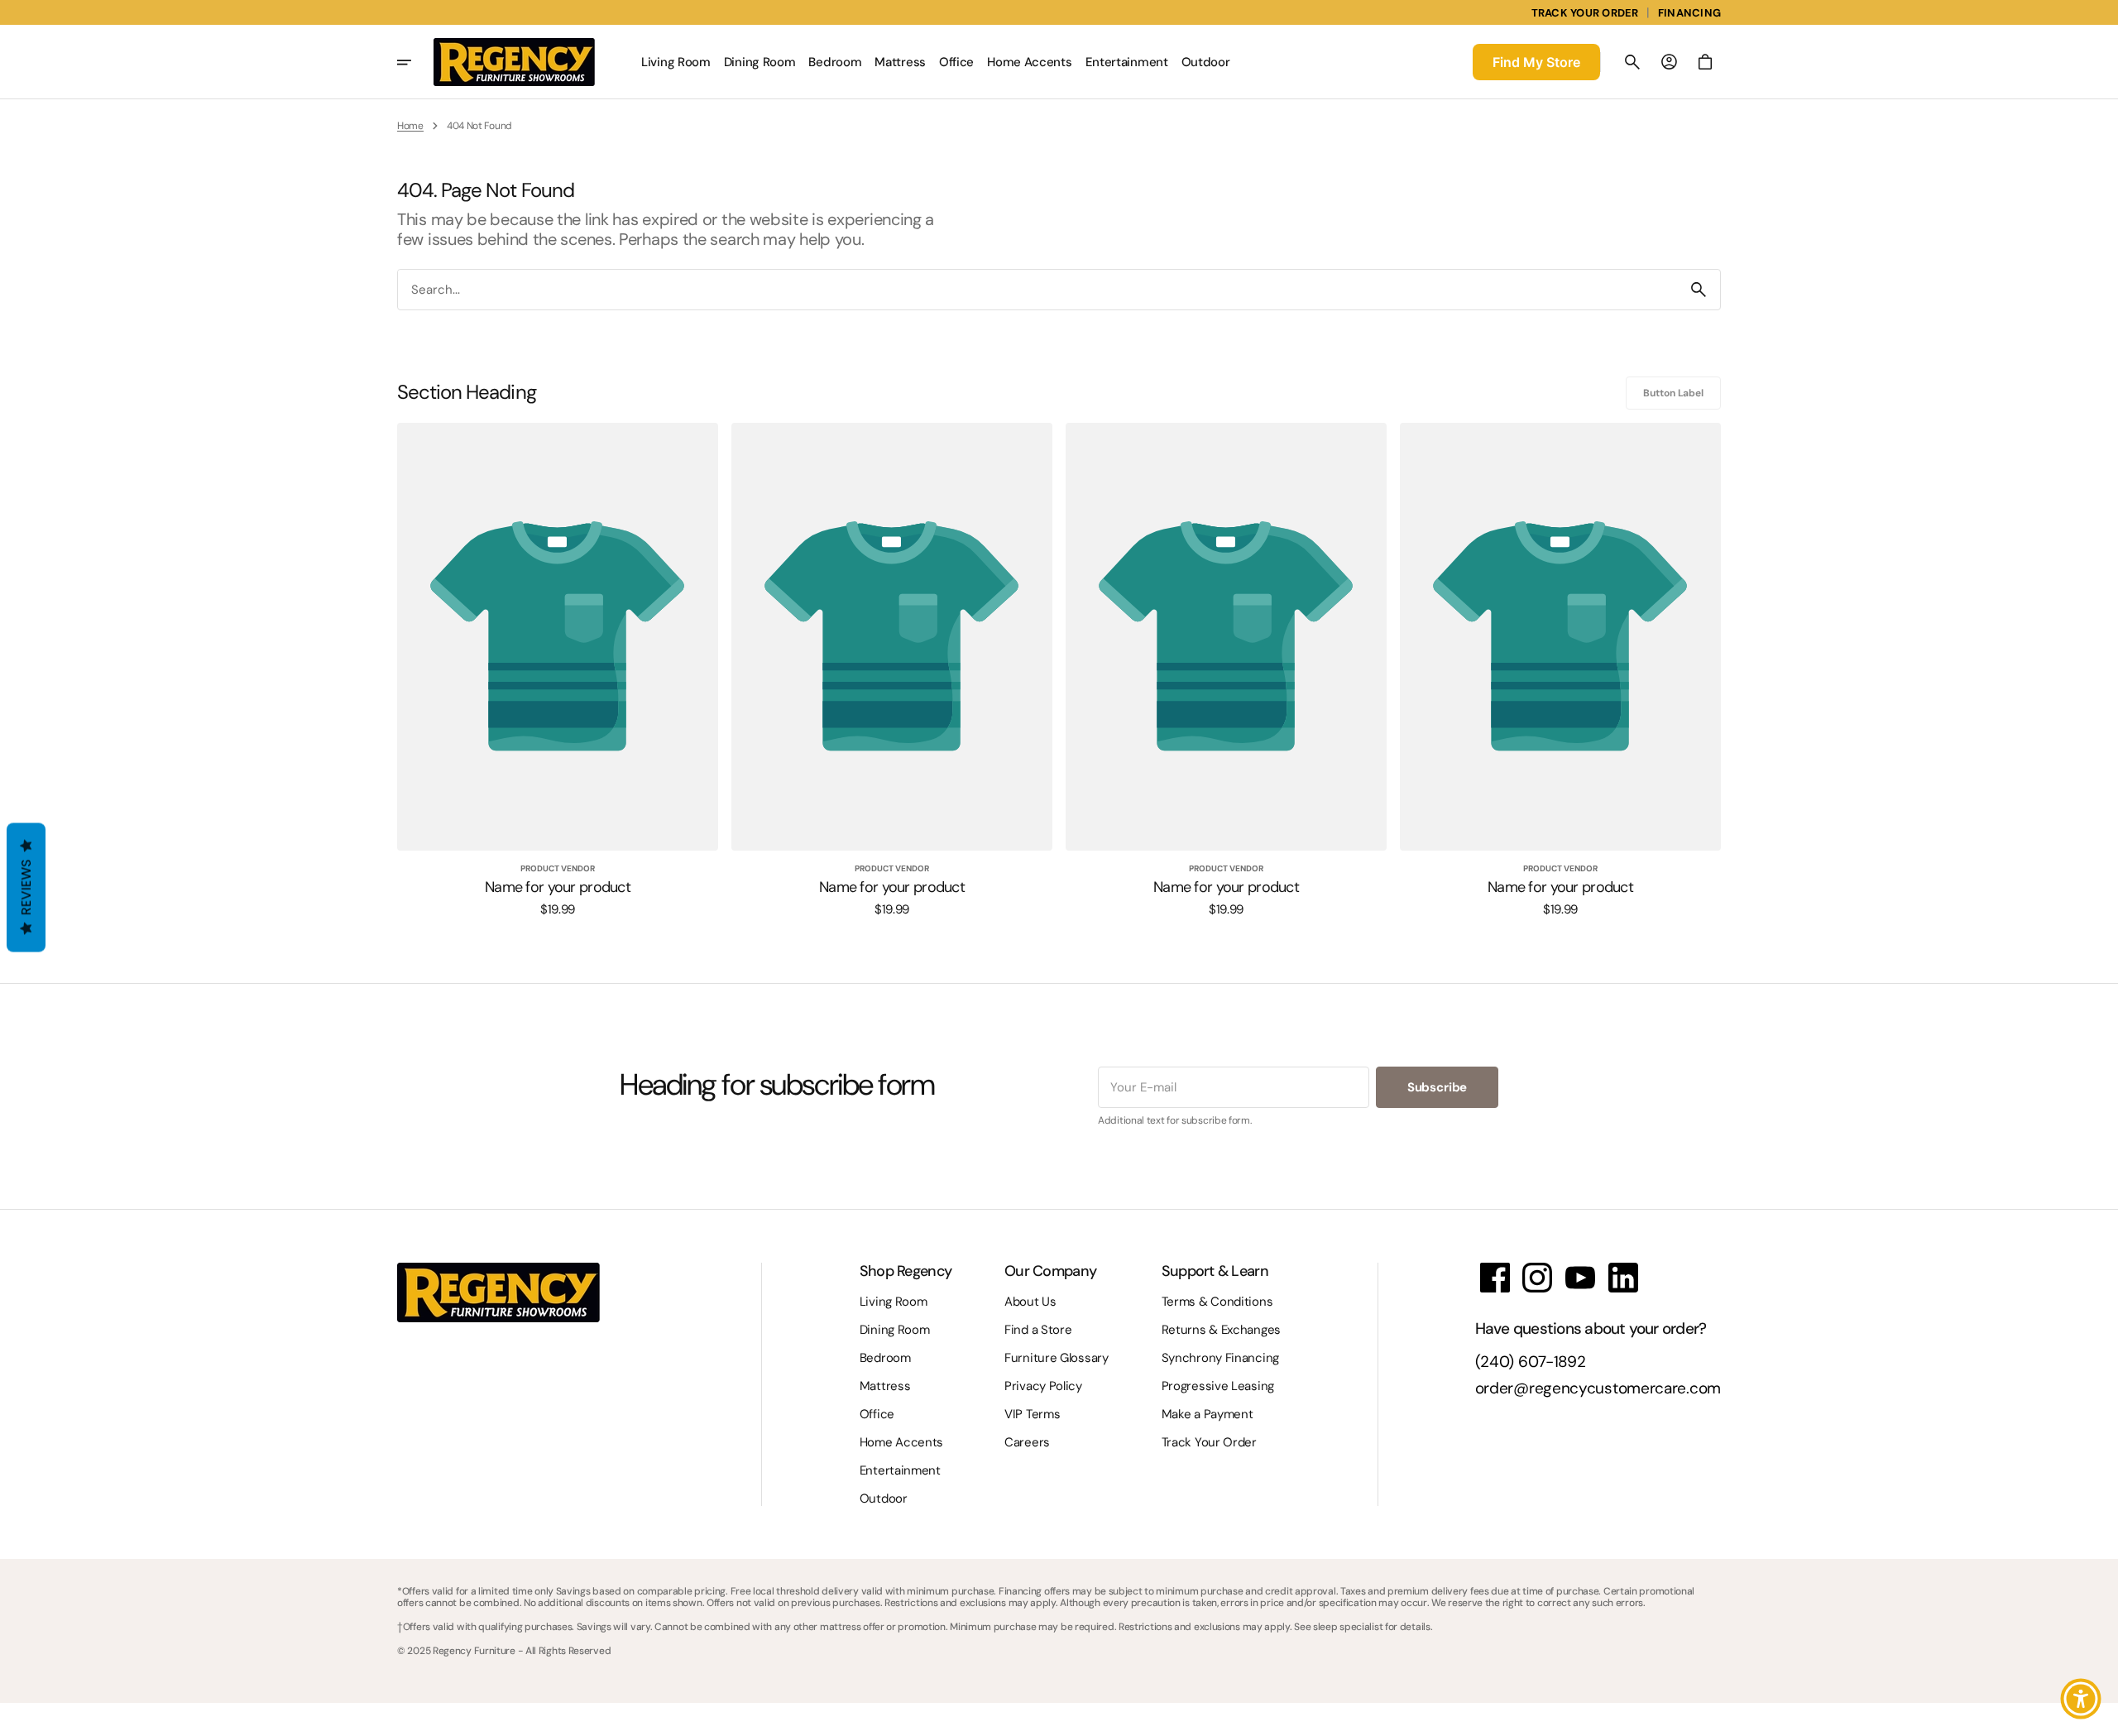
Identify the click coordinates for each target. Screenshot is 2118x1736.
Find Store (1536, 62)
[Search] (1699, 290)
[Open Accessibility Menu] (2081, 1699)
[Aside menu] (415, 62)
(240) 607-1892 (1531, 1362)
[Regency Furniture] (514, 62)
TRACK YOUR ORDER (1585, 13)
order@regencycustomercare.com (1598, 1389)
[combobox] (1037, 289)
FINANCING (1689, 13)
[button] (1632, 62)
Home (410, 126)
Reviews (26, 888)
